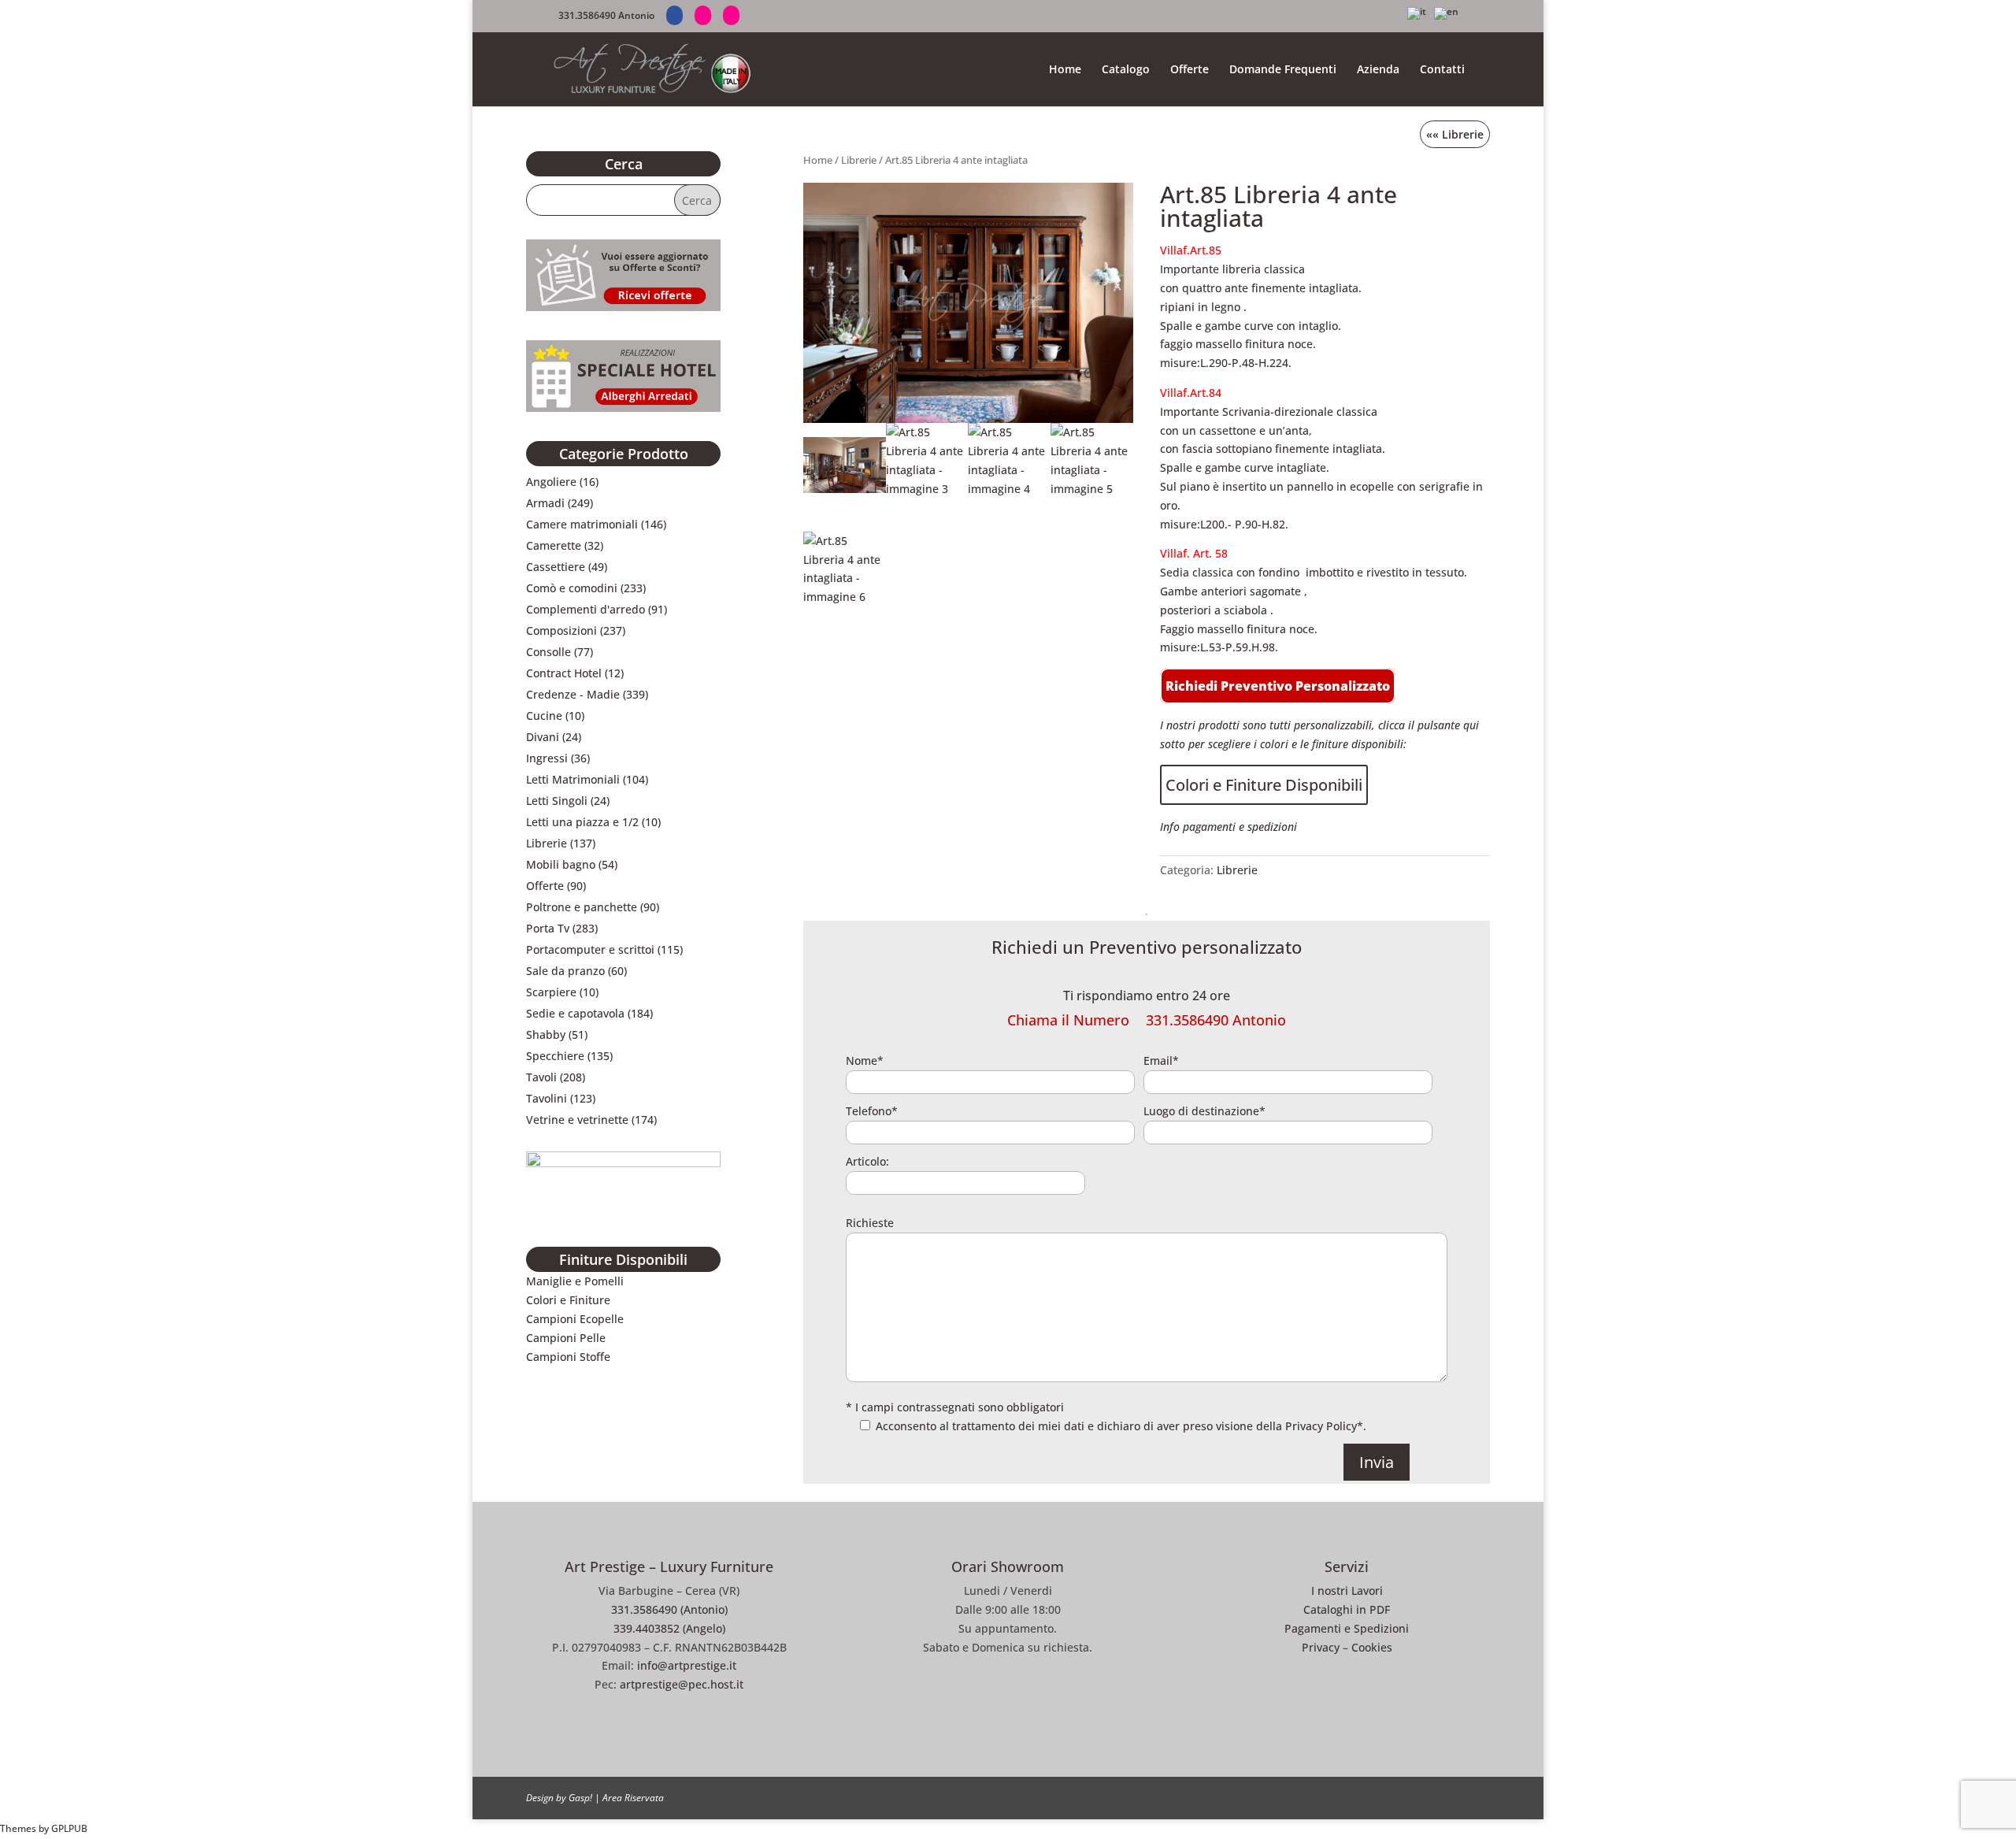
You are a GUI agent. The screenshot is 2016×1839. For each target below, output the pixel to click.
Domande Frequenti (1283, 70)
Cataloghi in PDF (1347, 1609)
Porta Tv (548, 928)
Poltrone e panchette (582, 907)
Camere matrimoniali (582, 524)
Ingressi (547, 758)
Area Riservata (633, 1798)
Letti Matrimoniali (573, 779)
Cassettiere (556, 567)
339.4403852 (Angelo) (669, 1628)
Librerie (859, 160)
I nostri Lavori (1347, 1591)
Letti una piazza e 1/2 (582, 822)
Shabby (546, 1034)
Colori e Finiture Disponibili (1264, 785)
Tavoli (541, 1077)
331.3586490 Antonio (606, 15)
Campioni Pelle (566, 1338)
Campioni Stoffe (568, 1357)
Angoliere (551, 482)
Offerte (1190, 70)
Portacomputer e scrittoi (590, 949)
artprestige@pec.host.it (682, 1684)
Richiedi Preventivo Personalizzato (1278, 686)
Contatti (1442, 70)
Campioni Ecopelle (575, 1319)
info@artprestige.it (687, 1665)
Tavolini (547, 1098)
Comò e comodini (572, 588)
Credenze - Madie (573, 694)
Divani (543, 737)
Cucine (544, 716)
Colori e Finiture (568, 1300)
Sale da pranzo (565, 971)
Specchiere (555, 1056)
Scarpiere (551, 992)
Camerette (554, 545)
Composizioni (561, 630)
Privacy (1321, 1647)
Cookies (1372, 1647)
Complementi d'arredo (586, 609)
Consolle (548, 652)
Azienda (1378, 70)
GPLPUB (69, 1828)
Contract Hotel (564, 673)
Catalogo (1126, 70)
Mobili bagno (561, 864)
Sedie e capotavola (575, 1013)
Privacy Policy (1321, 1426)
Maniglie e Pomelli (575, 1281)
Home (1065, 70)
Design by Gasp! (559, 1798)
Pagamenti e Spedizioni (1347, 1628)
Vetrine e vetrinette (577, 1120)
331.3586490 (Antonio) (669, 1609)
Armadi (545, 503)
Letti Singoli (557, 801)
